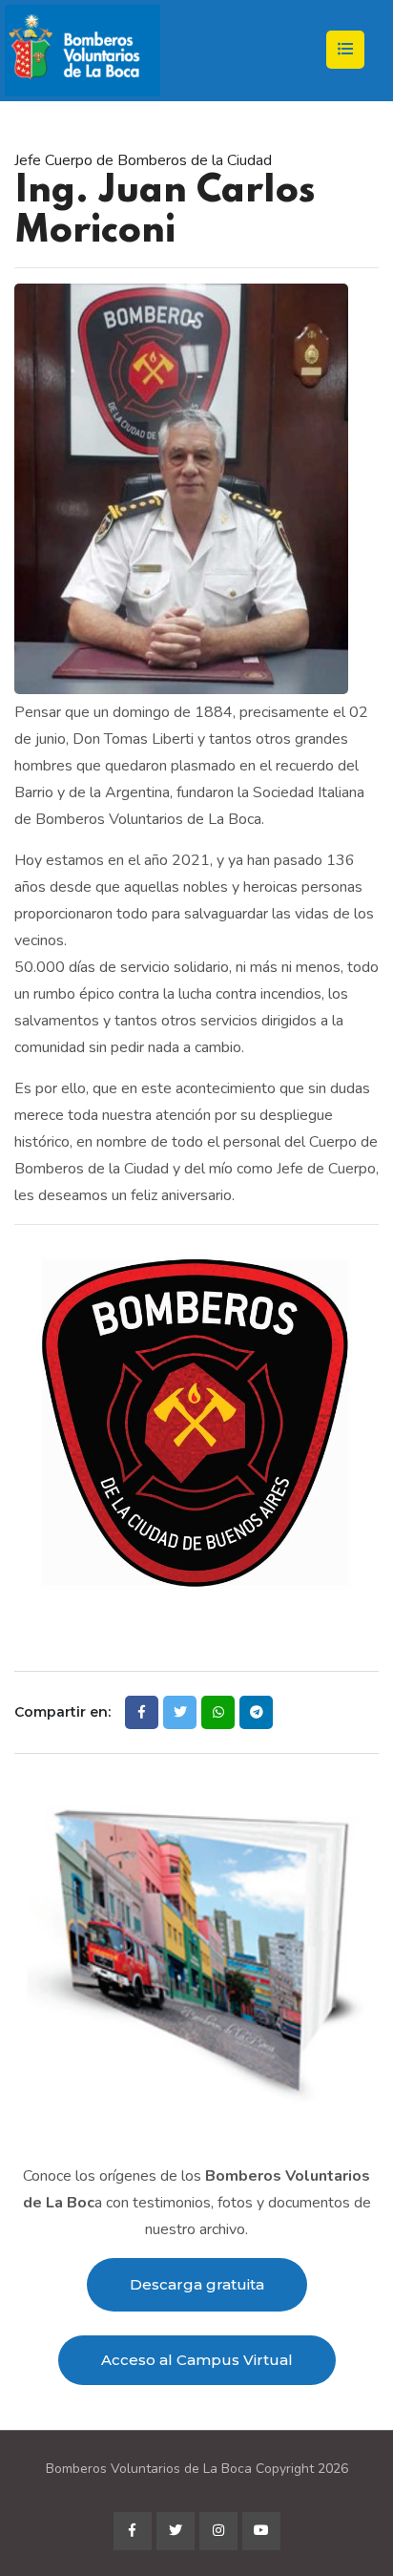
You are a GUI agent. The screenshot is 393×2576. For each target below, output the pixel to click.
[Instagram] (218, 2531)
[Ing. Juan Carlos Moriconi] (181, 488)
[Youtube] (261, 2531)
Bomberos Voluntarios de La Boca (149, 2469)
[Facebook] (133, 2531)
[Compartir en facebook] (142, 1712)
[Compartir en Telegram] (256, 1712)
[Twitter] (176, 2531)
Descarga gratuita (197, 2284)
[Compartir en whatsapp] (218, 1712)
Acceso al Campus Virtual (197, 2360)
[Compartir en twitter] (180, 1712)
